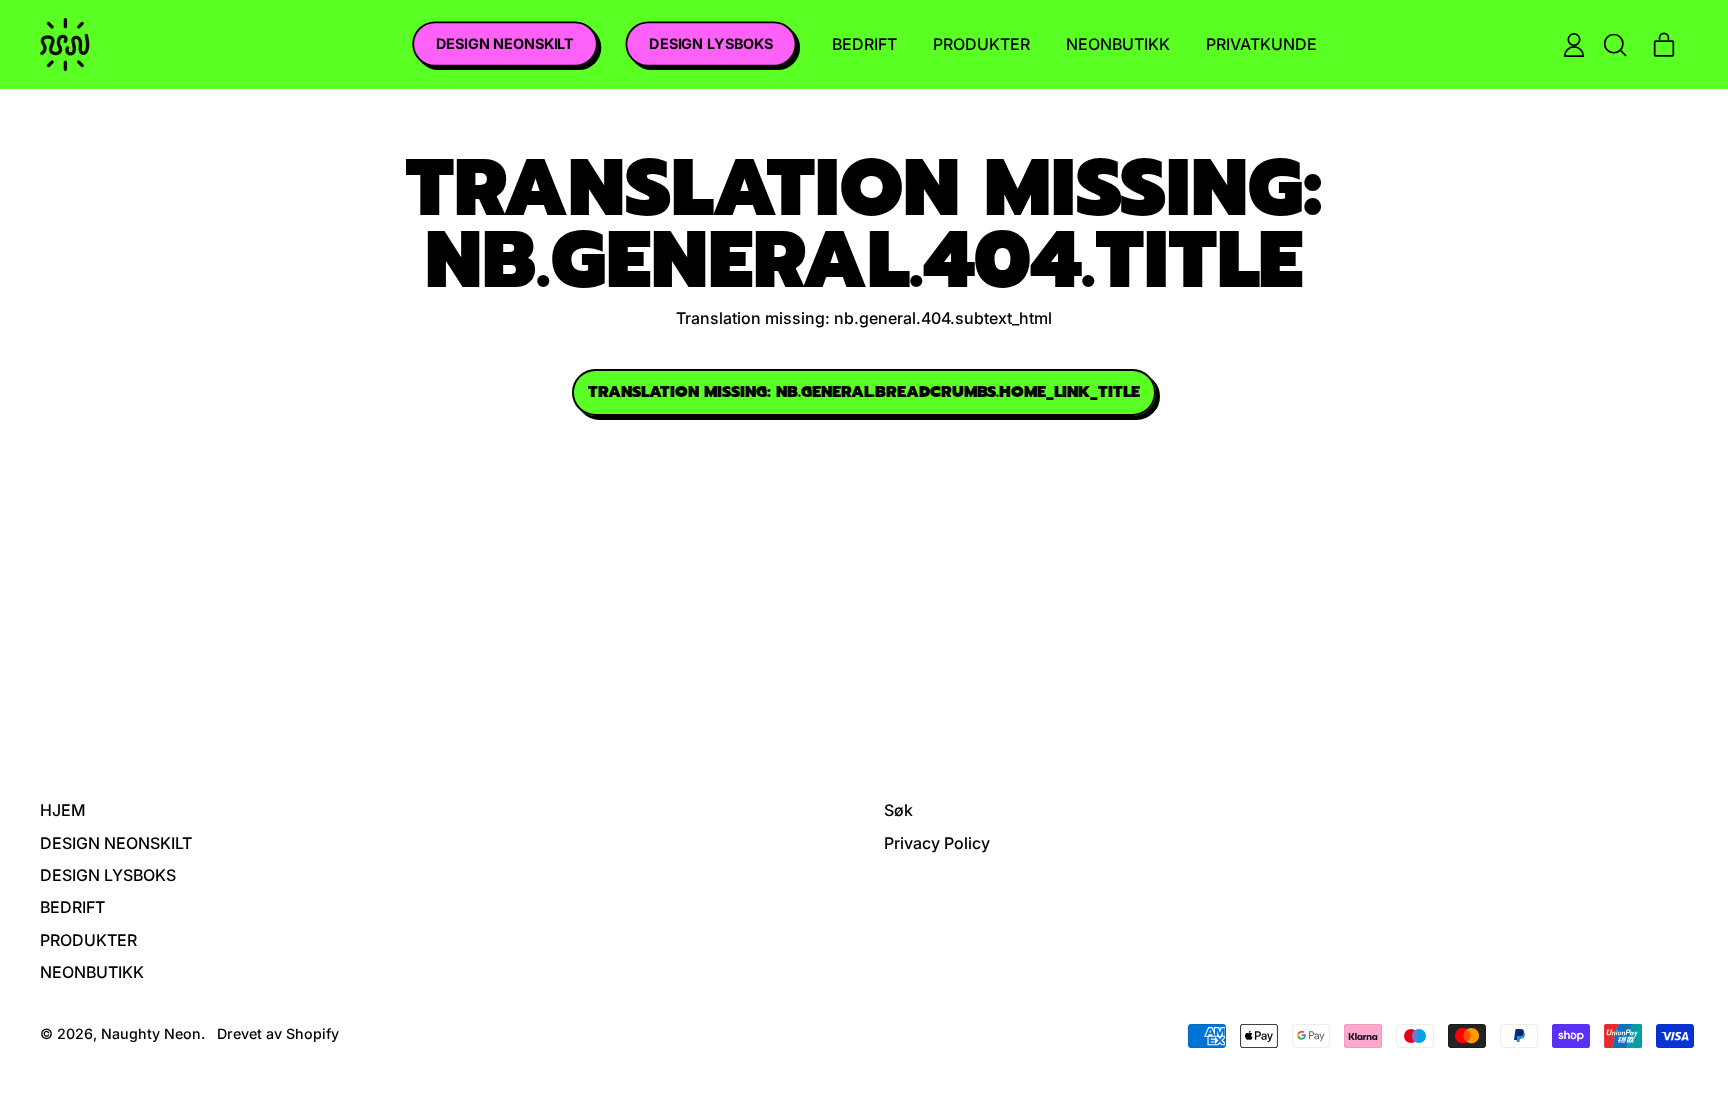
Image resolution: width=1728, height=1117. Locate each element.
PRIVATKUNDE (1261, 44)
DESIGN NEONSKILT (504, 44)
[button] (1614, 45)
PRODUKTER (981, 44)
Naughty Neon (151, 1033)
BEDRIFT (864, 44)
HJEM (63, 810)
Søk (898, 810)
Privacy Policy (937, 843)
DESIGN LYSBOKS (710, 44)
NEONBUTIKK (1118, 44)
